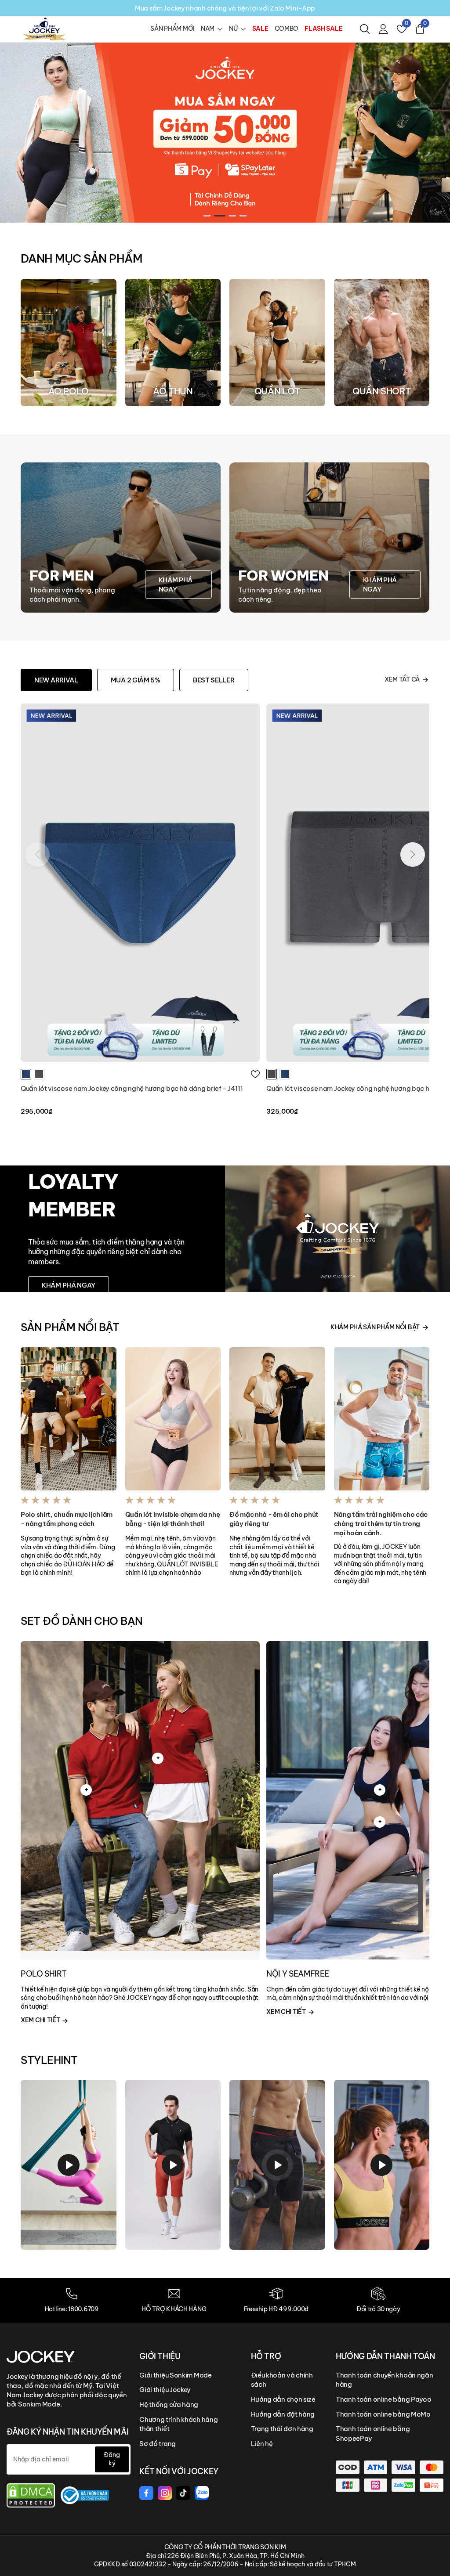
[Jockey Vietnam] (41, 2356)
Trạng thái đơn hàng (282, 2429)
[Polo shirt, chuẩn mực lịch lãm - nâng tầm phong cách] (69, 1419)
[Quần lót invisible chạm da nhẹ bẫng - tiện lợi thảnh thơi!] (173, 1419)
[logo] (44, 29)
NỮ (233, 29)
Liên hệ (262, 2444)
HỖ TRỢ (266, 2356)
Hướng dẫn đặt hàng (283, 2414)
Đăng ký (112, 2459)
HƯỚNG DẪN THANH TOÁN (385, 2356)
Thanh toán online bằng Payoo (384, 2399)
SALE (260, 29)
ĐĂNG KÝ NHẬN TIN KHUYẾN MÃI (67, 2432)
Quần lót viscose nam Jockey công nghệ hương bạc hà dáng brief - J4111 (132, 1088)
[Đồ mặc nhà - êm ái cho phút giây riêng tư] (277, 1419)
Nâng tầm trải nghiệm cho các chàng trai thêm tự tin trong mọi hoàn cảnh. (381, 1524)
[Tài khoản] (383, 29)
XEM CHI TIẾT (41, 2020)
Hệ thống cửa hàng (169, 2405)
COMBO (287, 29)
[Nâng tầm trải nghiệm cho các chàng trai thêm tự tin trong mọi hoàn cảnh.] (382, 1419)
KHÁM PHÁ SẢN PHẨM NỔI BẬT (375, 1327)
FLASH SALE (323, 29)
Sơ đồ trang (158, 2444)
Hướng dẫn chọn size (283, 2399)
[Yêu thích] (255, 1074)
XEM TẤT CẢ (402, 679)
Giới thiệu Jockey (165, 2390)
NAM (208, 29)
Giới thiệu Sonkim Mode (175, 2375)
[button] (207, 216)
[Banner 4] (225, 132)
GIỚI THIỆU (160, 2356)
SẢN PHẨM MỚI (172, 29)
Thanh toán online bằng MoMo (383, 2414)
